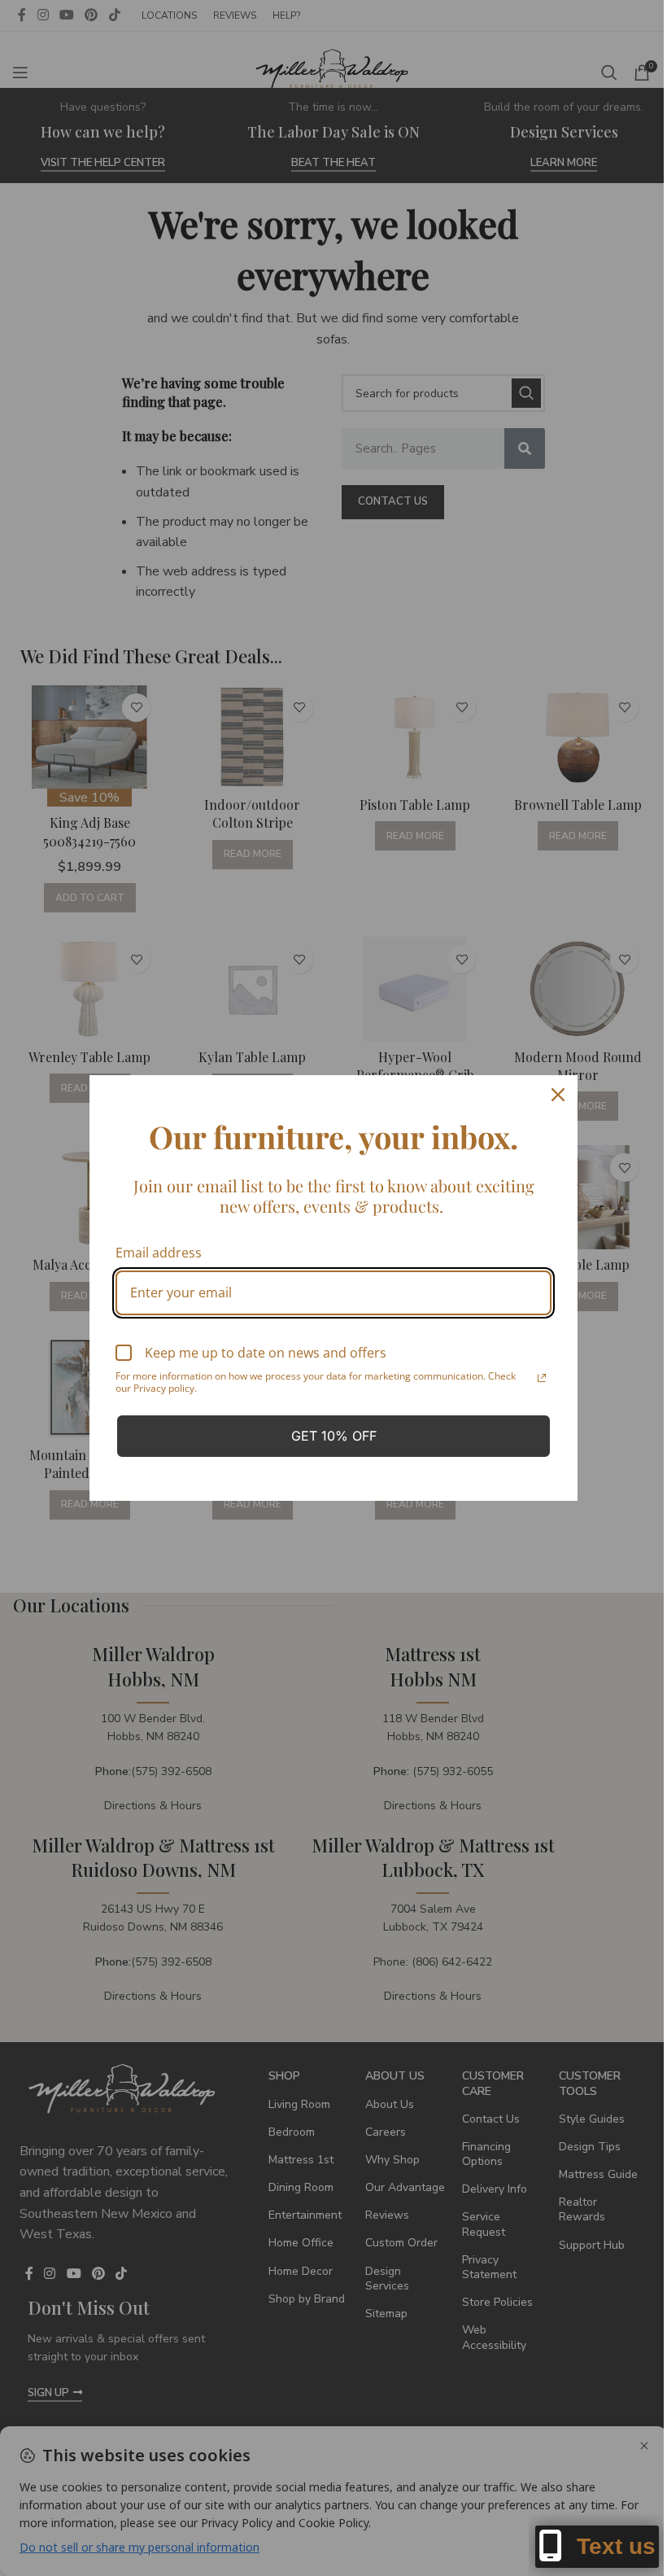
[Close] (558, 1095)
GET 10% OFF (334, 1436)
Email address (159, 1253)
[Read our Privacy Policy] (542, 1378)
